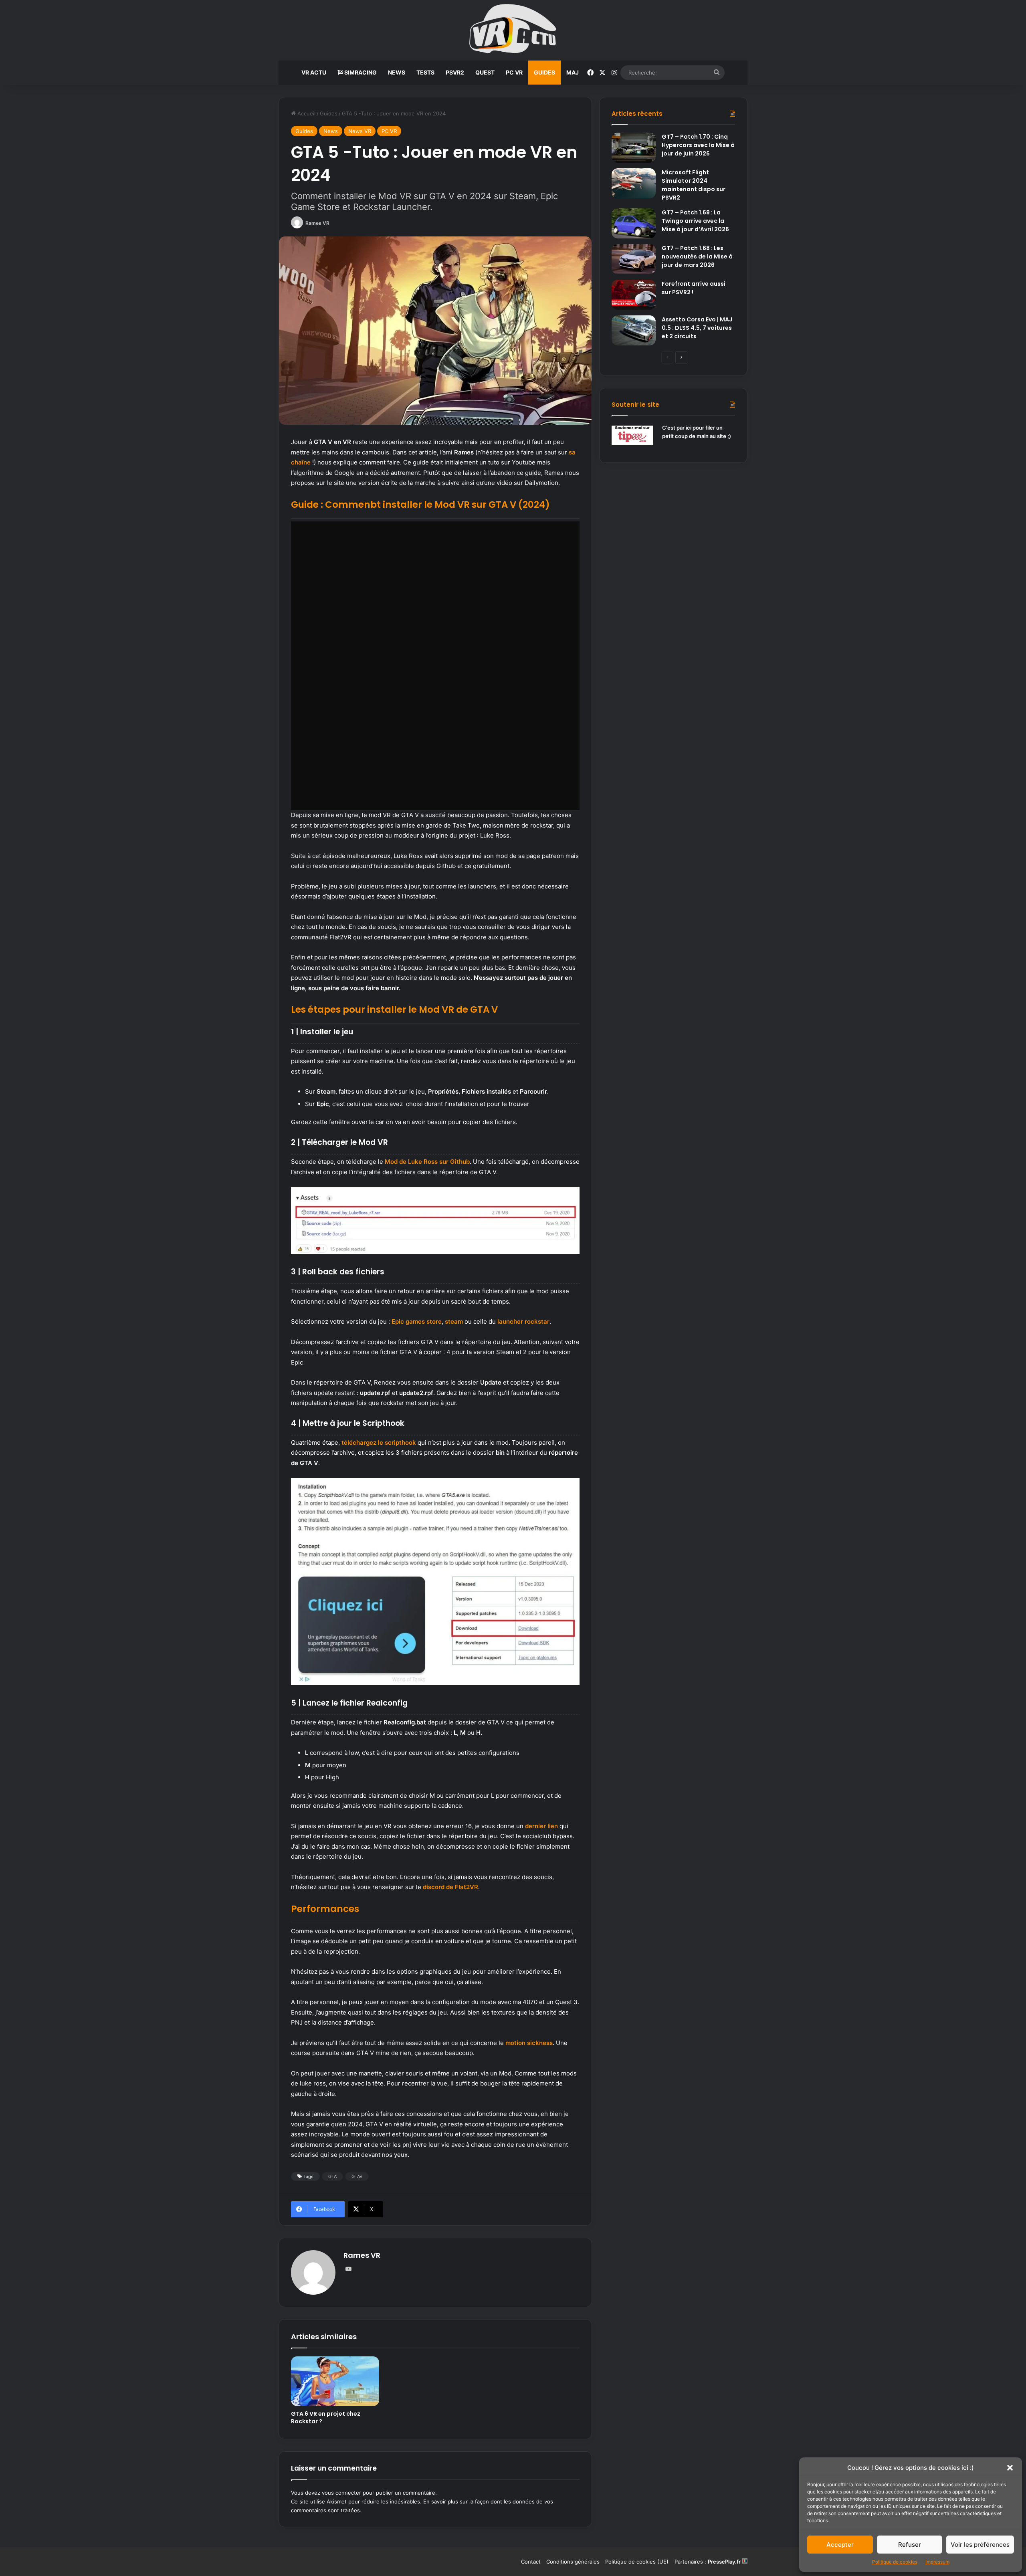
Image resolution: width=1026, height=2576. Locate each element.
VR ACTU (314, 72)
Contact (531, 2562)
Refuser (910, 2545)
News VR (360, 131)
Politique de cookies (895, 2562)
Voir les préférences (980, 2545)
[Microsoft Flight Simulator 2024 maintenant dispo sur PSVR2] (634, 183)
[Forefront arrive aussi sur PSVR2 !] (634, 295)
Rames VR (317, 223)
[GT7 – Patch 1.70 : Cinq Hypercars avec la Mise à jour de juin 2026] (634, 148)
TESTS (425, 72)
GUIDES (544, 72)
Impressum (937, 2562)
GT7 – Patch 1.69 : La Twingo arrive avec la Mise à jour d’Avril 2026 (695, 221)
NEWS (397, 72)
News (331, 131)
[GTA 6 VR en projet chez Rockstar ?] (335, 2381)
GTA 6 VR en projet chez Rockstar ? (326, 2418)
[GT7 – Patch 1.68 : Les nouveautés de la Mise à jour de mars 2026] (634, 259)
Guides (329, 113)
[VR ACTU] (513, 30)
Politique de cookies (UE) (637, 2562)
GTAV (357, 2176)
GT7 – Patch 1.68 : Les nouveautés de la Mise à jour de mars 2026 (697, 256)
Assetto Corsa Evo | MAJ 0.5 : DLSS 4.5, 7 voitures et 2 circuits (697, 328)
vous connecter (341, 2493)
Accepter (840, 2545)
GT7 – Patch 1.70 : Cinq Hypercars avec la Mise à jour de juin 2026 (698, 145)
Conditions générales (573, 2562)
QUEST (485, 72)
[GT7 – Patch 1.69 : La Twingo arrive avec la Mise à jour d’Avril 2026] (634, 223)
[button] (1010, 2468)
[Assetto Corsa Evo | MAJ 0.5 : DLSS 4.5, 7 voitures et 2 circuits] (634, 330)
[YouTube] (348, 2269)
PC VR (514, 72)
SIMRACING (360, 72)
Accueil (306, 113)
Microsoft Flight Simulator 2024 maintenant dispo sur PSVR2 (694, 185)
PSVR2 (455, 72)
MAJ (573, 72)
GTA (332, 2176)
